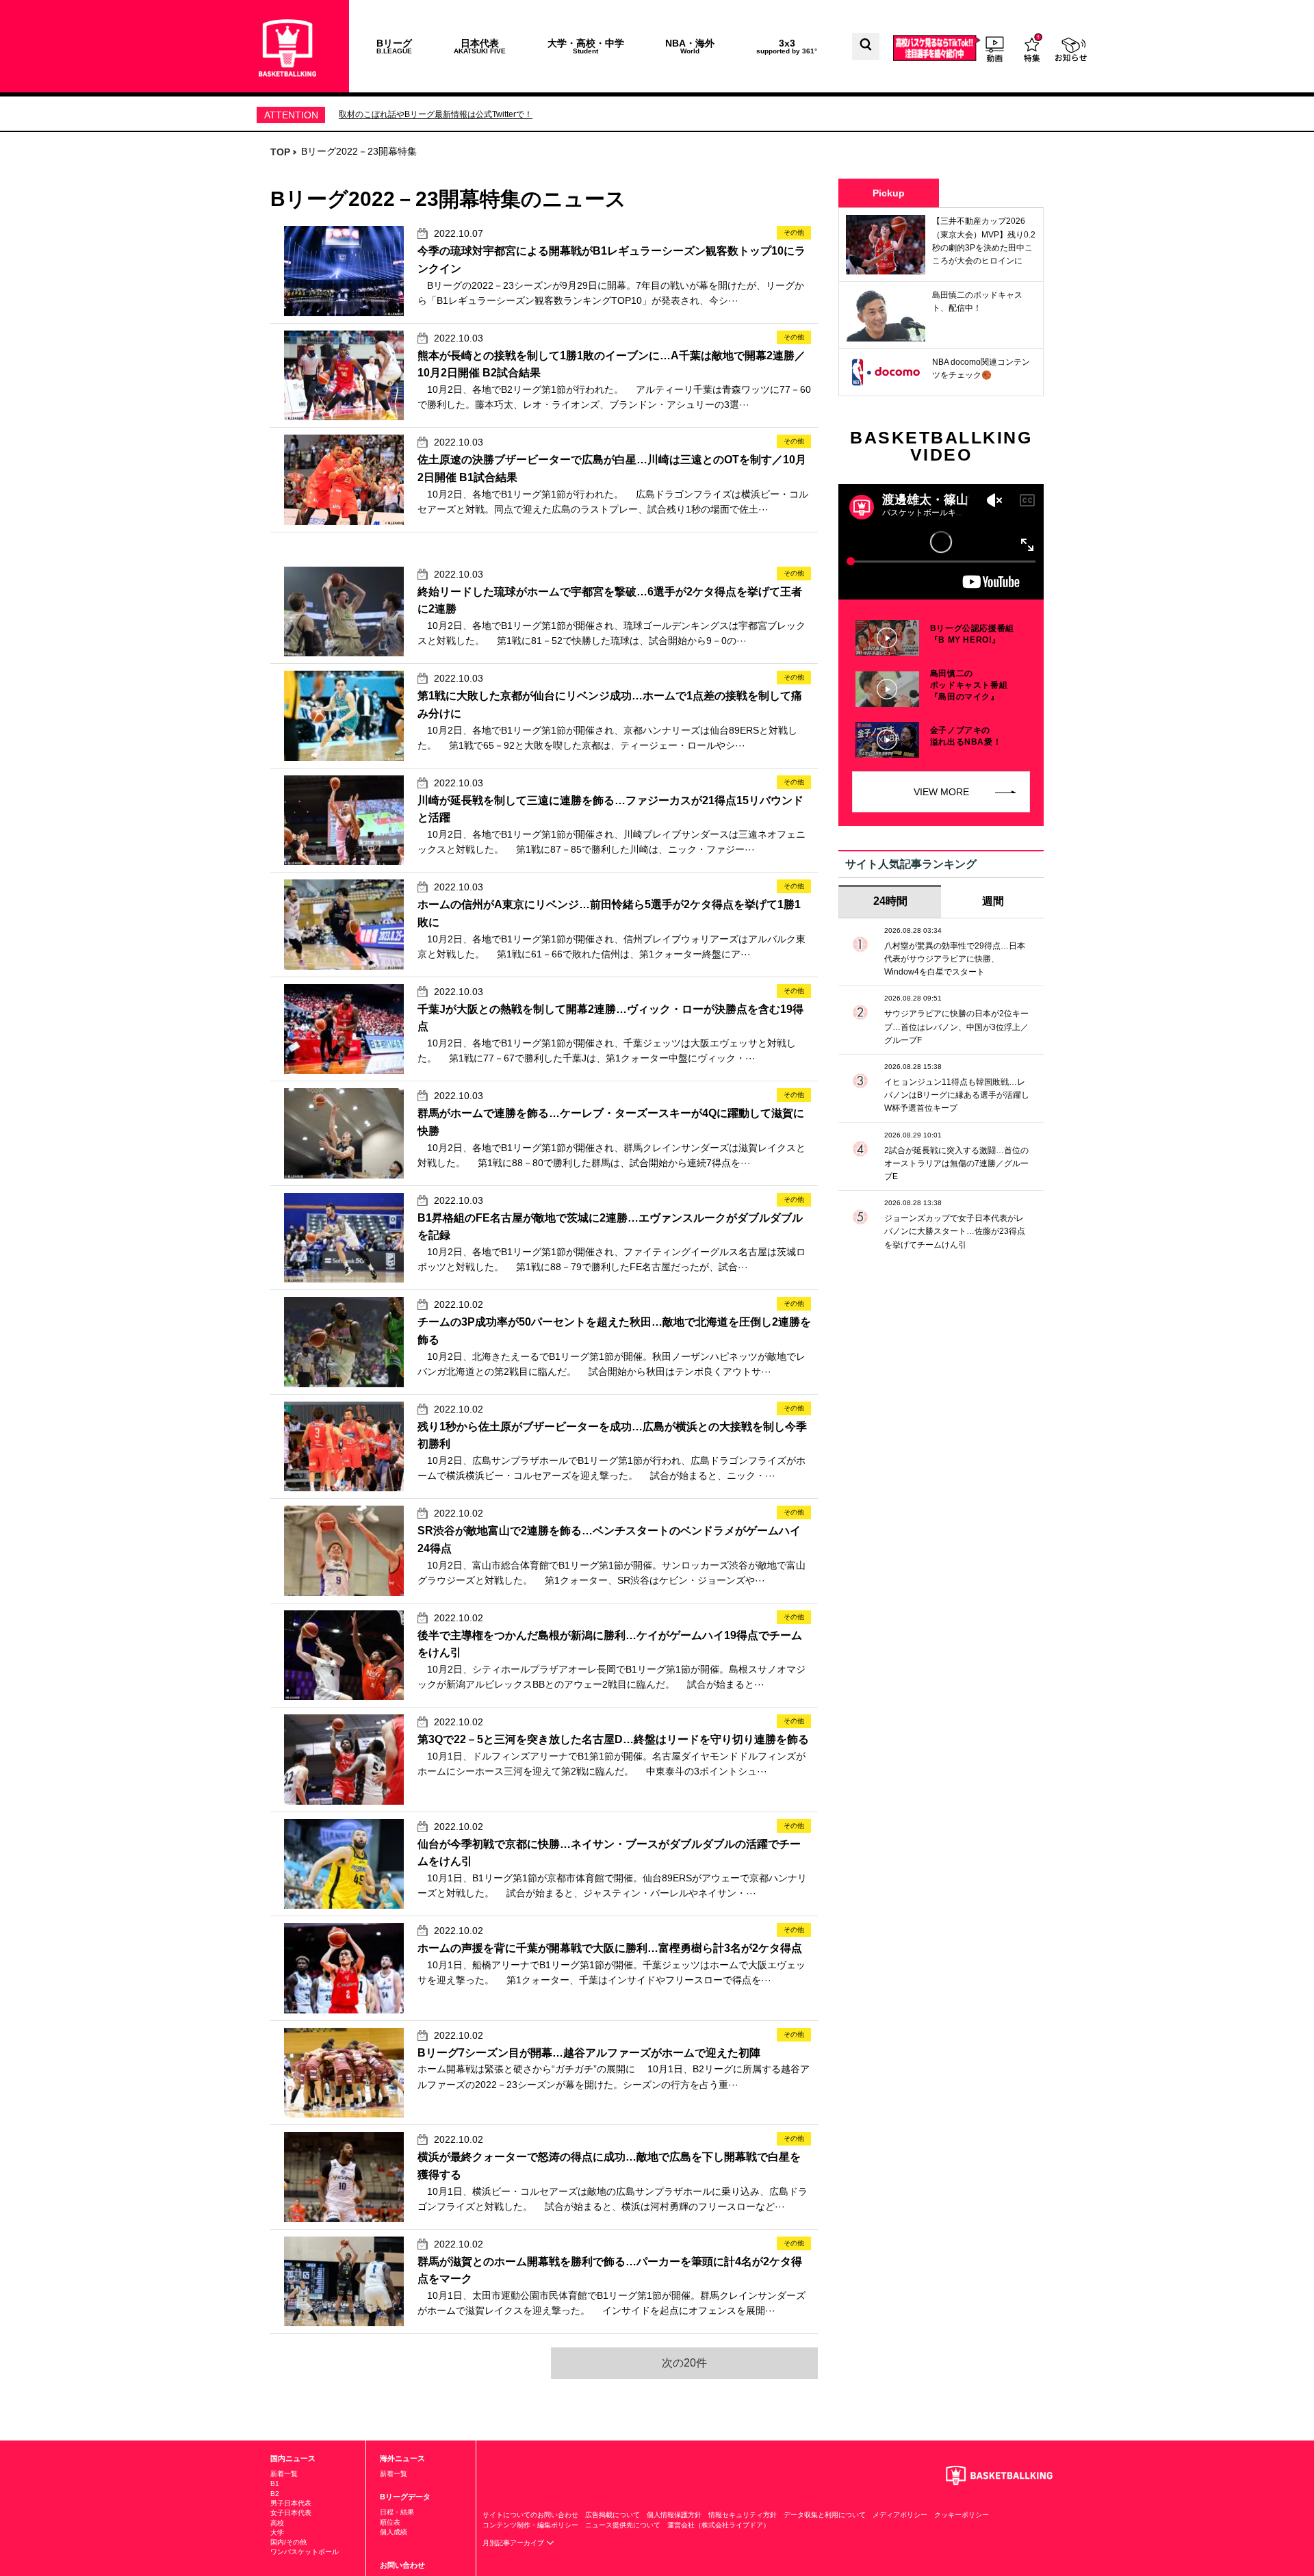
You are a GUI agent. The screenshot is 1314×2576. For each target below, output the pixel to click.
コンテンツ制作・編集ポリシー (530, 2525)
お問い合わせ (402, 2565)
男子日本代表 (291, 2503)
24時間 (890, 901)
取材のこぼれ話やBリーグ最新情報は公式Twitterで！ (436, 114)
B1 (275, 2483)
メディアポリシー (900, 2515)
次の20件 (684, 2363)
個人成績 (394, 2532)
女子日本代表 (291, 2513)
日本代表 (480, 46)
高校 (277, 2523)
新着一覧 (284, 2474)
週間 (993, 901)
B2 (275, 2494)
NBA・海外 (690, 46)
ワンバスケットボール (305, 2552)
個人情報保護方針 (674, 2515)
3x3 (787, 46)
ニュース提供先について (623, 2525)
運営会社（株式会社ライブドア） (719, 2525)
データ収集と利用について (825, 2515)
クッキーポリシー (962, 2515)
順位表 (390, 2522)
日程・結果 (397, 2512)
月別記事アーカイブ (514, 2543)
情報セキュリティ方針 (743, 2515)
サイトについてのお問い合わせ (530, 2515)
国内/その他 (288, 2542)
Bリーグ (394, 46)
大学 (277, 2533)
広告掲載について (613, 2515)
